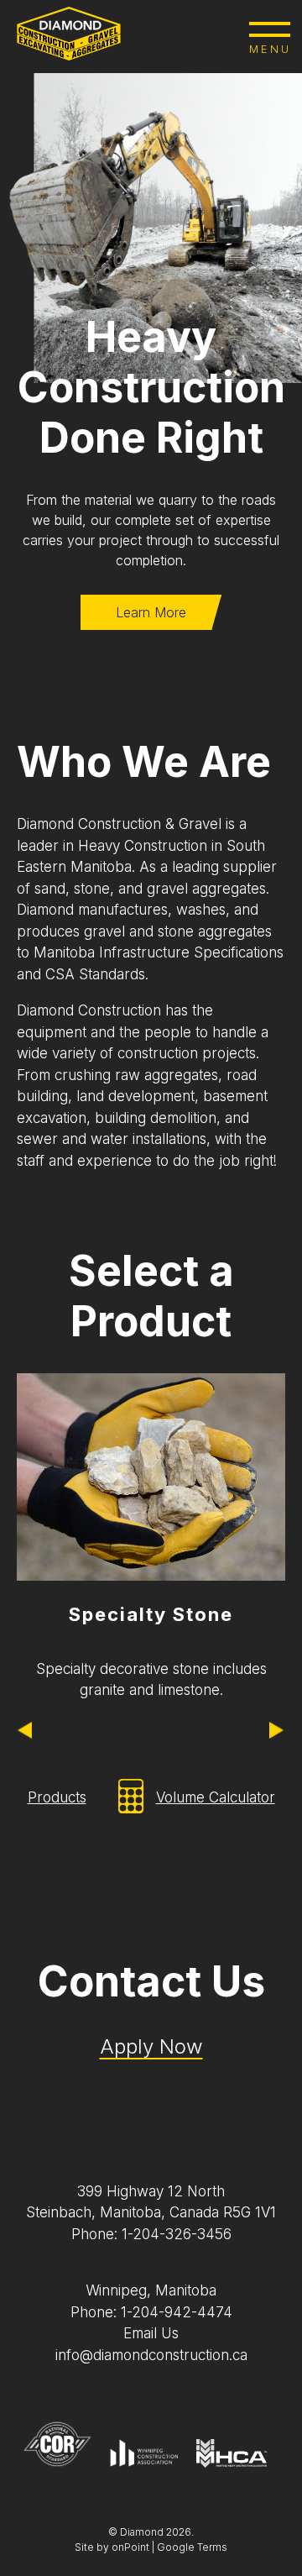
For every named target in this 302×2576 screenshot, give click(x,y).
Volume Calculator (216, 1797)
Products (57, 1797)
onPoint (130, 2547)
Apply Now (151, 2046)
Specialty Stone (151, 1614)
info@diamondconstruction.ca (151, 2355)
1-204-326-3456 (177, 2234)
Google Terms (192, 2547)
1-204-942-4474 (177, 2312)
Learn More (151, 612)
